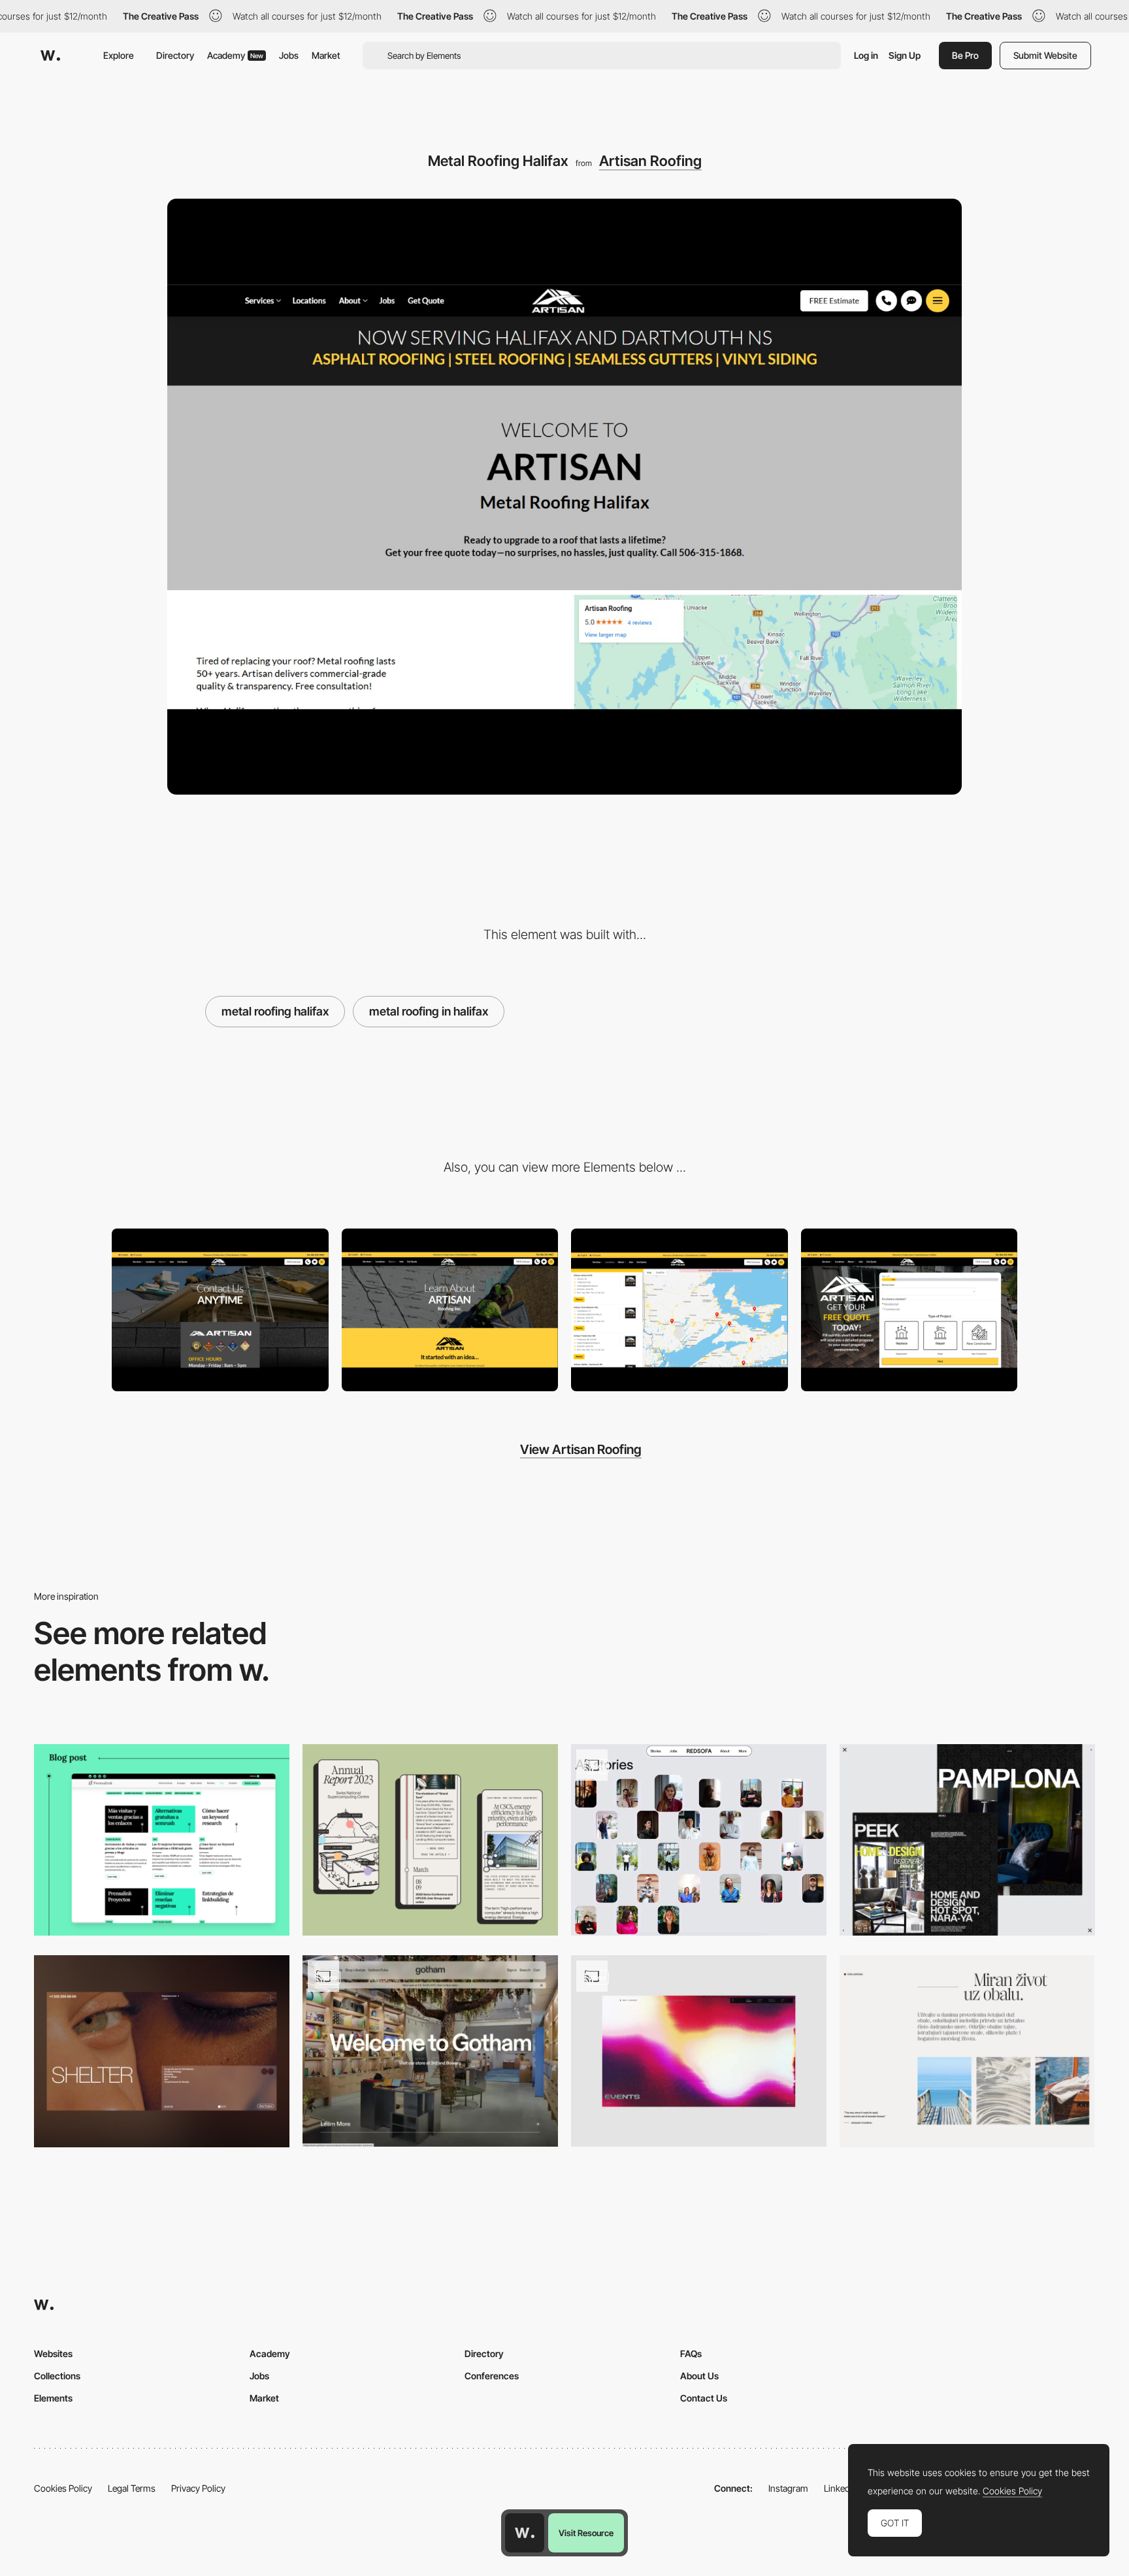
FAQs (691, 2353)
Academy (235, 55)
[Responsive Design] (430, 1840)
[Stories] (699, 1840)
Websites (53, 2353)
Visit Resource (586, 2533)
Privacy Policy (198, 2488)
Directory (175, 55)
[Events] (699, 2051)
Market (326, 55)
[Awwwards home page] (525, 2533)
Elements (53, 2398)
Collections (57, 2376)
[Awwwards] (50, 56)
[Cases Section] (162, 2051)
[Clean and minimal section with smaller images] (967, 2051)
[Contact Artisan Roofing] (220, 1310)
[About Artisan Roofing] (450, 1310)
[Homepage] (430, 2051)
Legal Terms (132, 2488)
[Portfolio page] (967, 1840)
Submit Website (1045, 55)
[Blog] (162, 1840)
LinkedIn (841, 2488)
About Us (699, 2376)
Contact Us (704, 2398)
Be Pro (965, 55)
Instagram (788, 2488)
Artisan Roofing (650, 161)
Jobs (289, 55)
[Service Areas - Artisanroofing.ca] (679, 1310)
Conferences (492, 2376)
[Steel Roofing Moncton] (909, 1310)
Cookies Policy (63, 2488)
